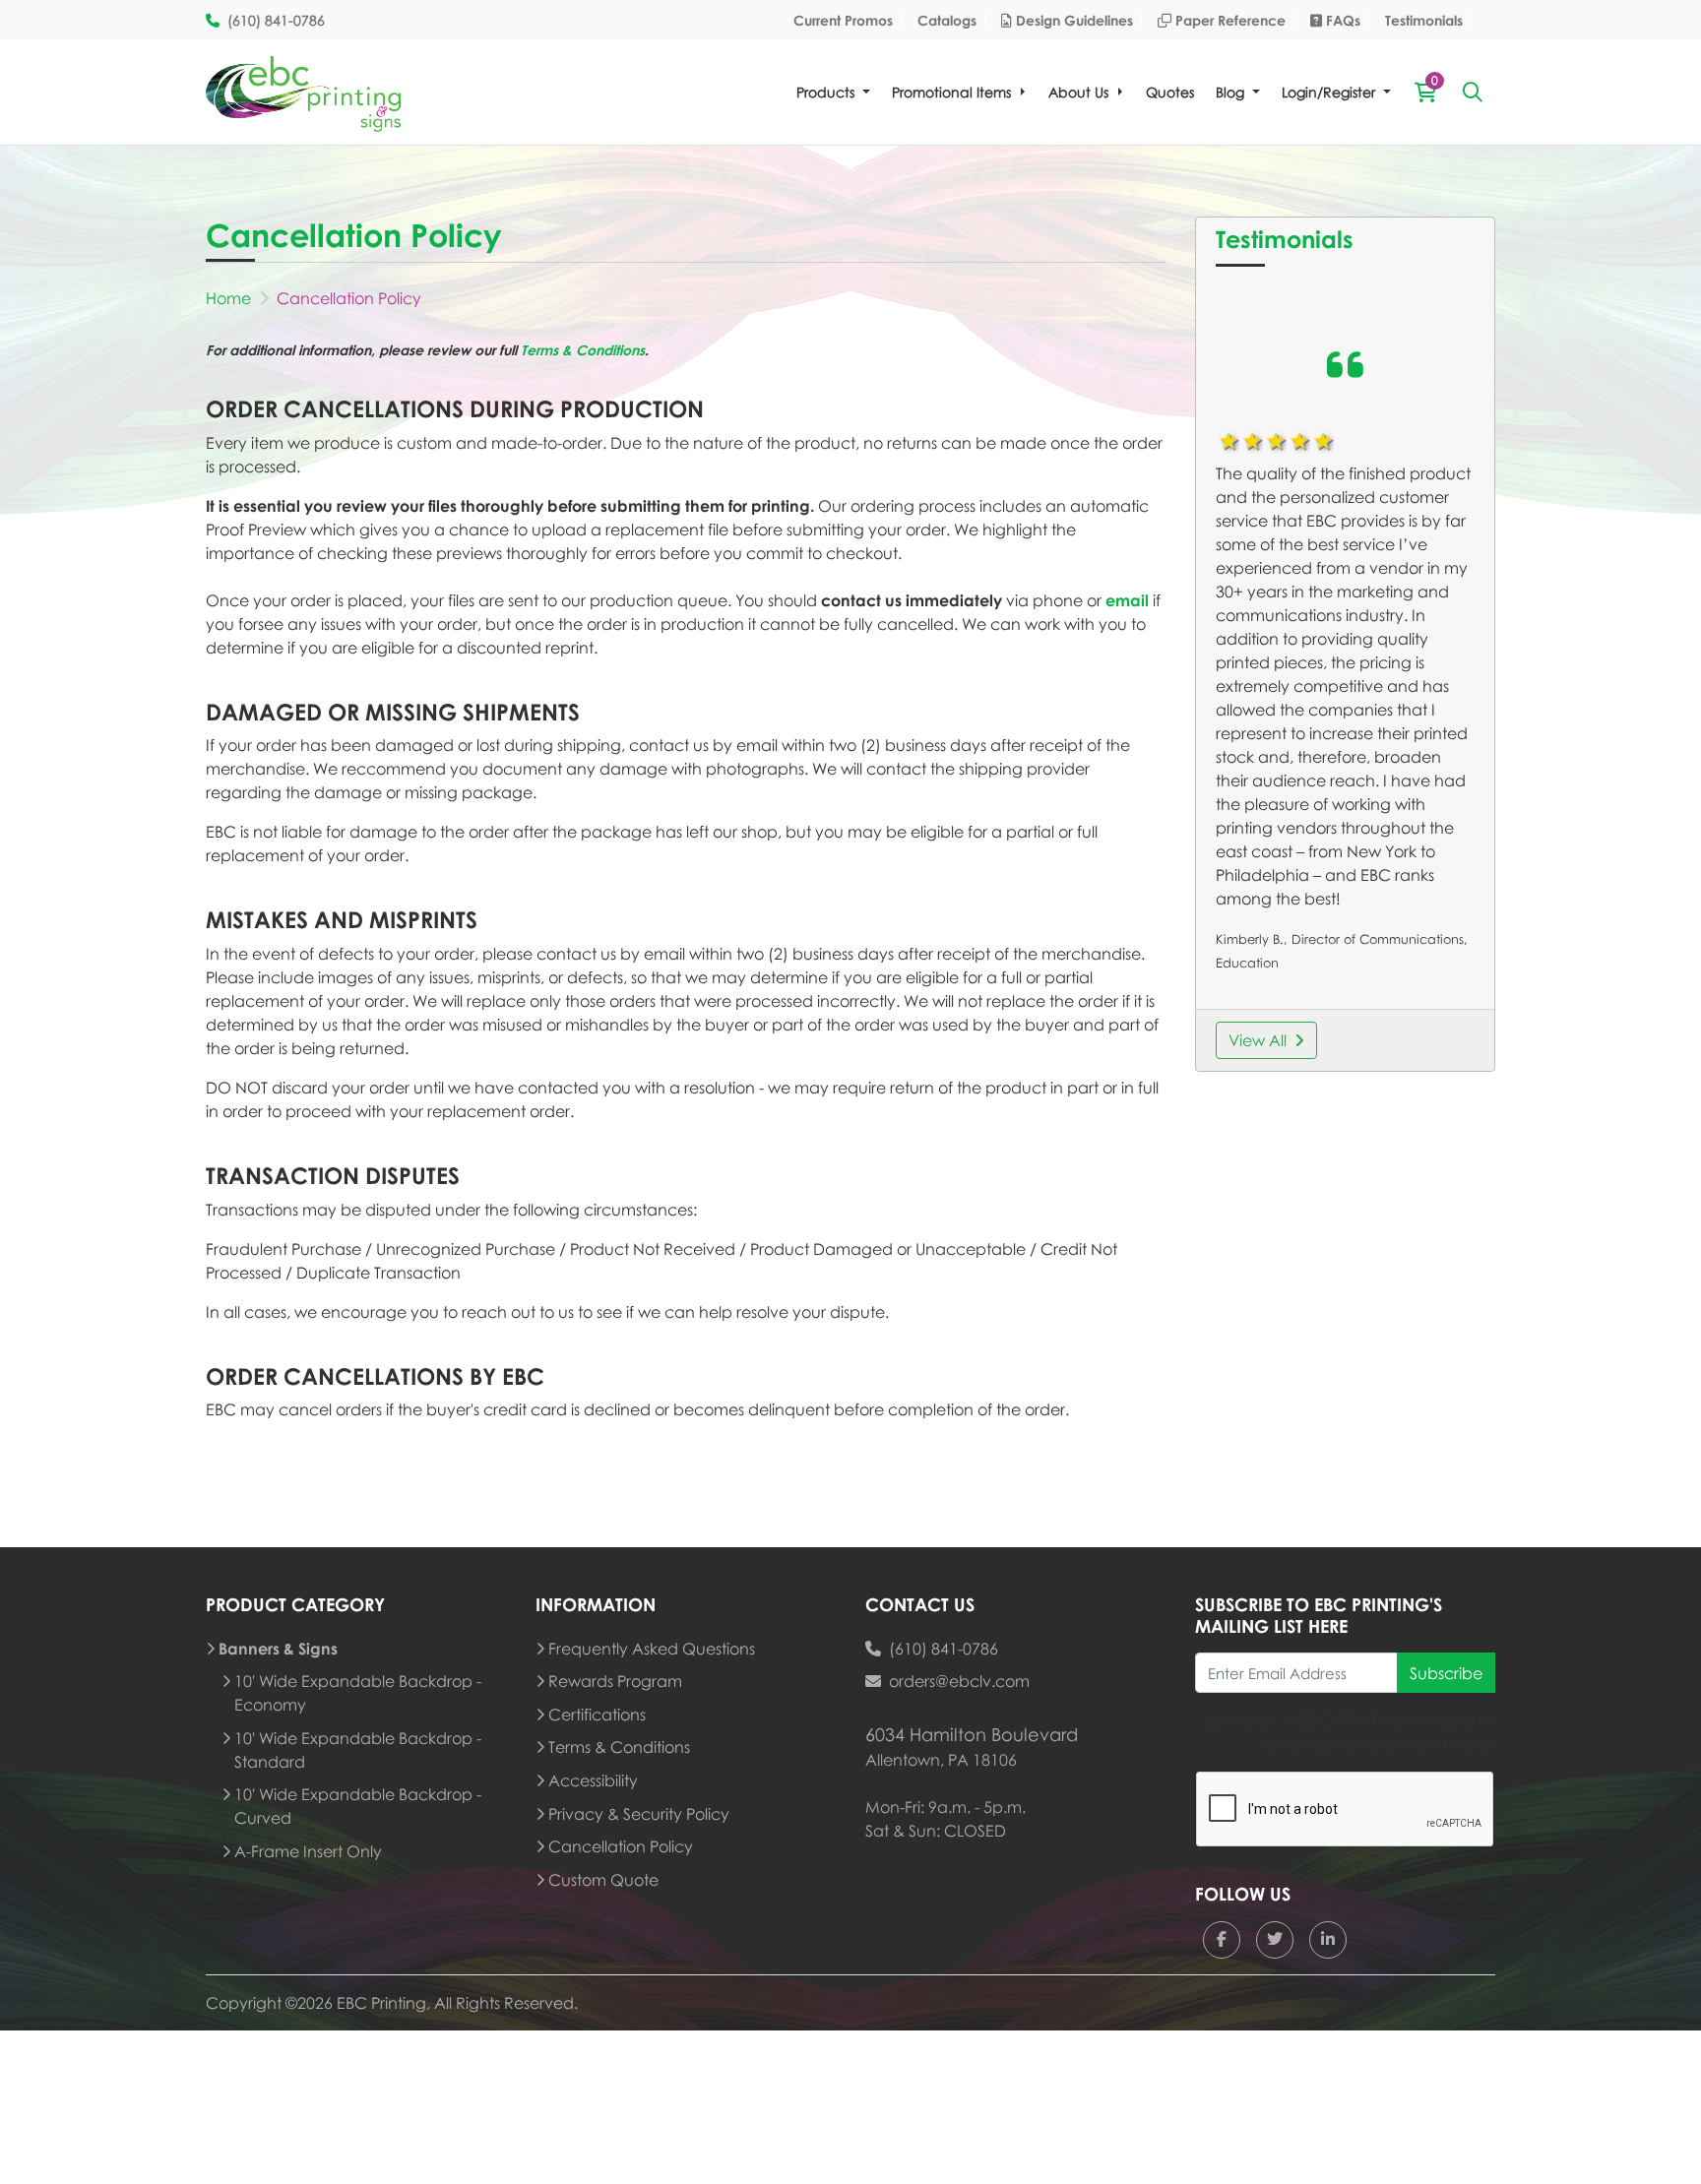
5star (1322, 440)
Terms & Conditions (583, 350)
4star (1298, 440)
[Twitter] (1275, 1940)
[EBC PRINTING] (304, 92)
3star (1275, 440)
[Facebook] (1222, 1940)
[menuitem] (833, 92)
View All (1258, 1040)
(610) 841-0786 (944, 1649)
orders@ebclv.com (959, 1681)
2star (1251, 440)
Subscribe (1446, 1673)
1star (1228, 440)
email (1127, 600)
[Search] (1473, 92)
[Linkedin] (1328, 1940)
